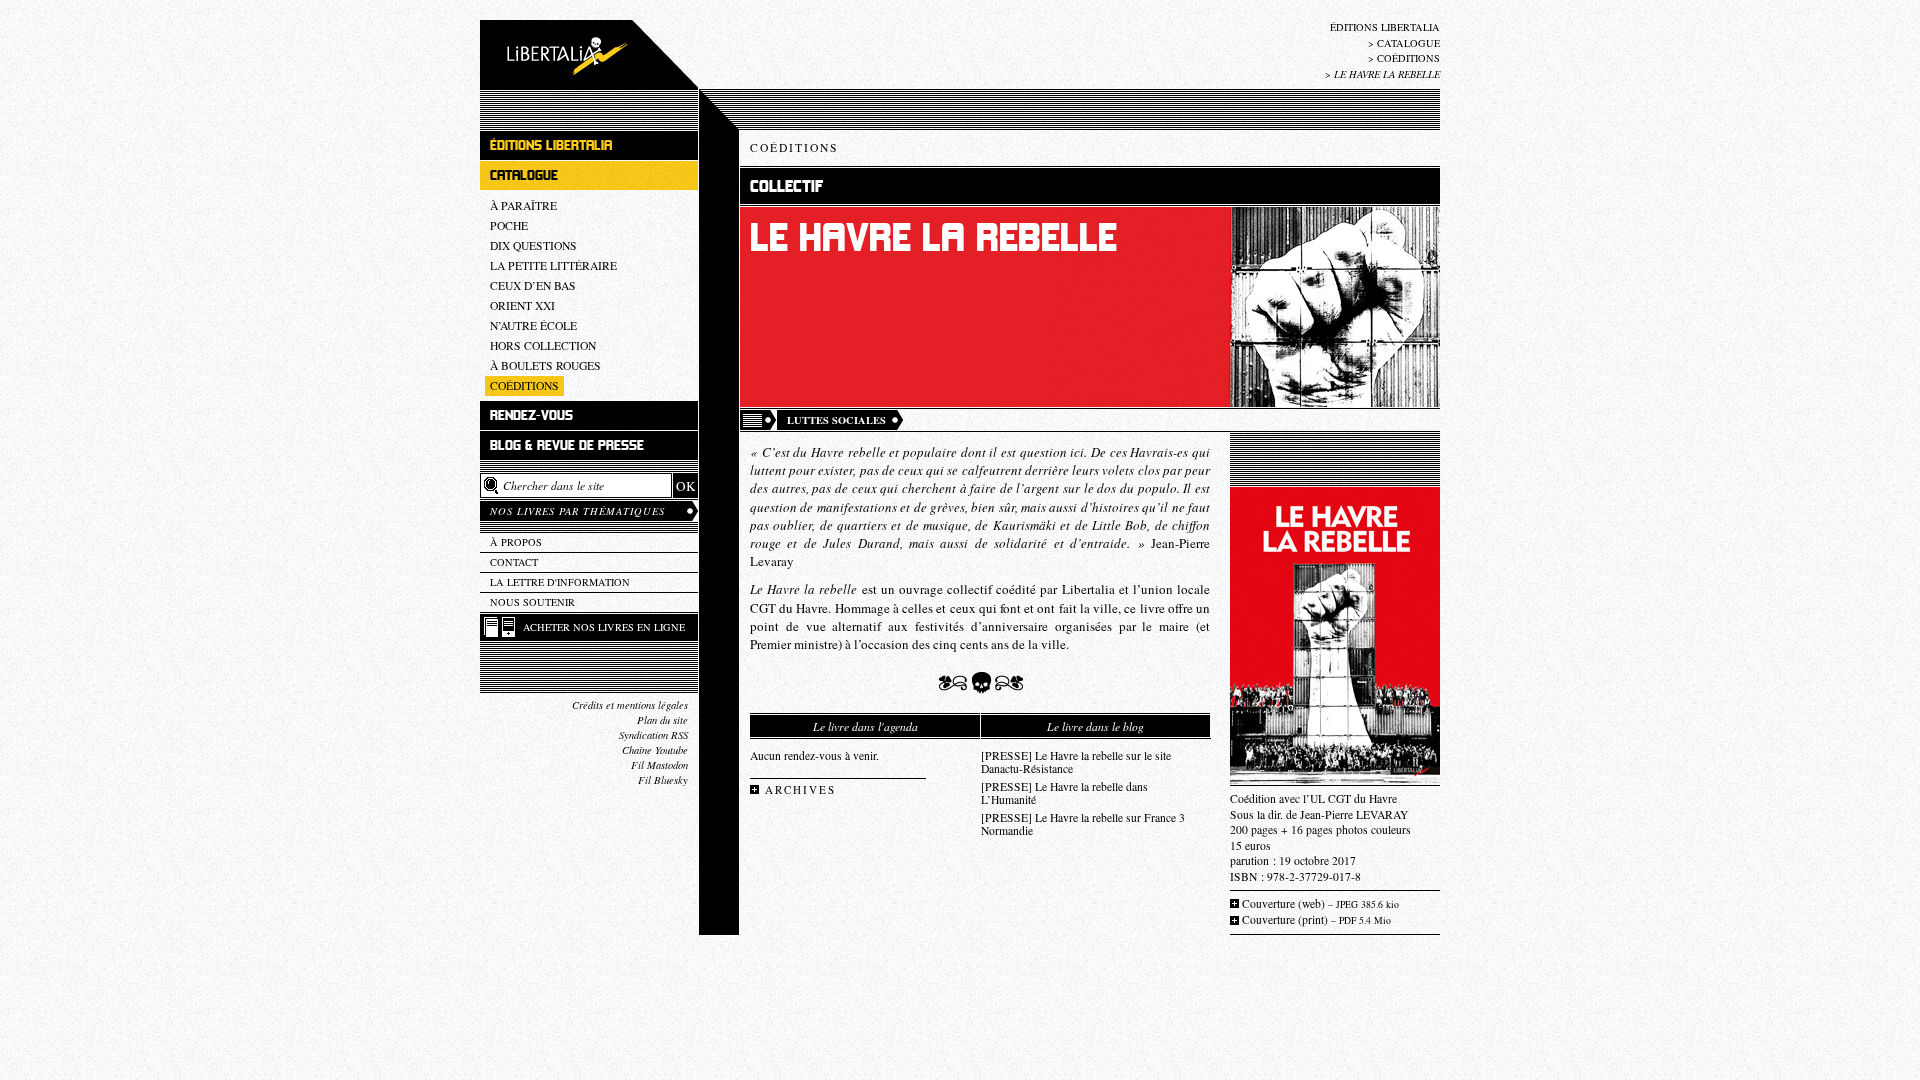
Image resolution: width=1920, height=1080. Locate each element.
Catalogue (1408, 43)
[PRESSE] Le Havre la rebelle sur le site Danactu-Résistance (1076, 762)
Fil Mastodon (659, 765)
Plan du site (662, 720)
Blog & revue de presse (567, 445)
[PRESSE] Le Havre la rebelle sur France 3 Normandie (1083, 824)
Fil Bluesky (663, 780)
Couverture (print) (1316, 919)
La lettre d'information (560, 582)
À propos (516, 542)
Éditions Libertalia (1385, 27)
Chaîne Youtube (655, 750)
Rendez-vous (531, 415)
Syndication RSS (653, 735)
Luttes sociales (836, 420)
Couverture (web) (1320, 903)
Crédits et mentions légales (630, 705)
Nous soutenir (532, 602)
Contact (514, 562)
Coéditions (1408, 58)
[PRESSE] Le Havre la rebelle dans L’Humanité (1064, 793)
